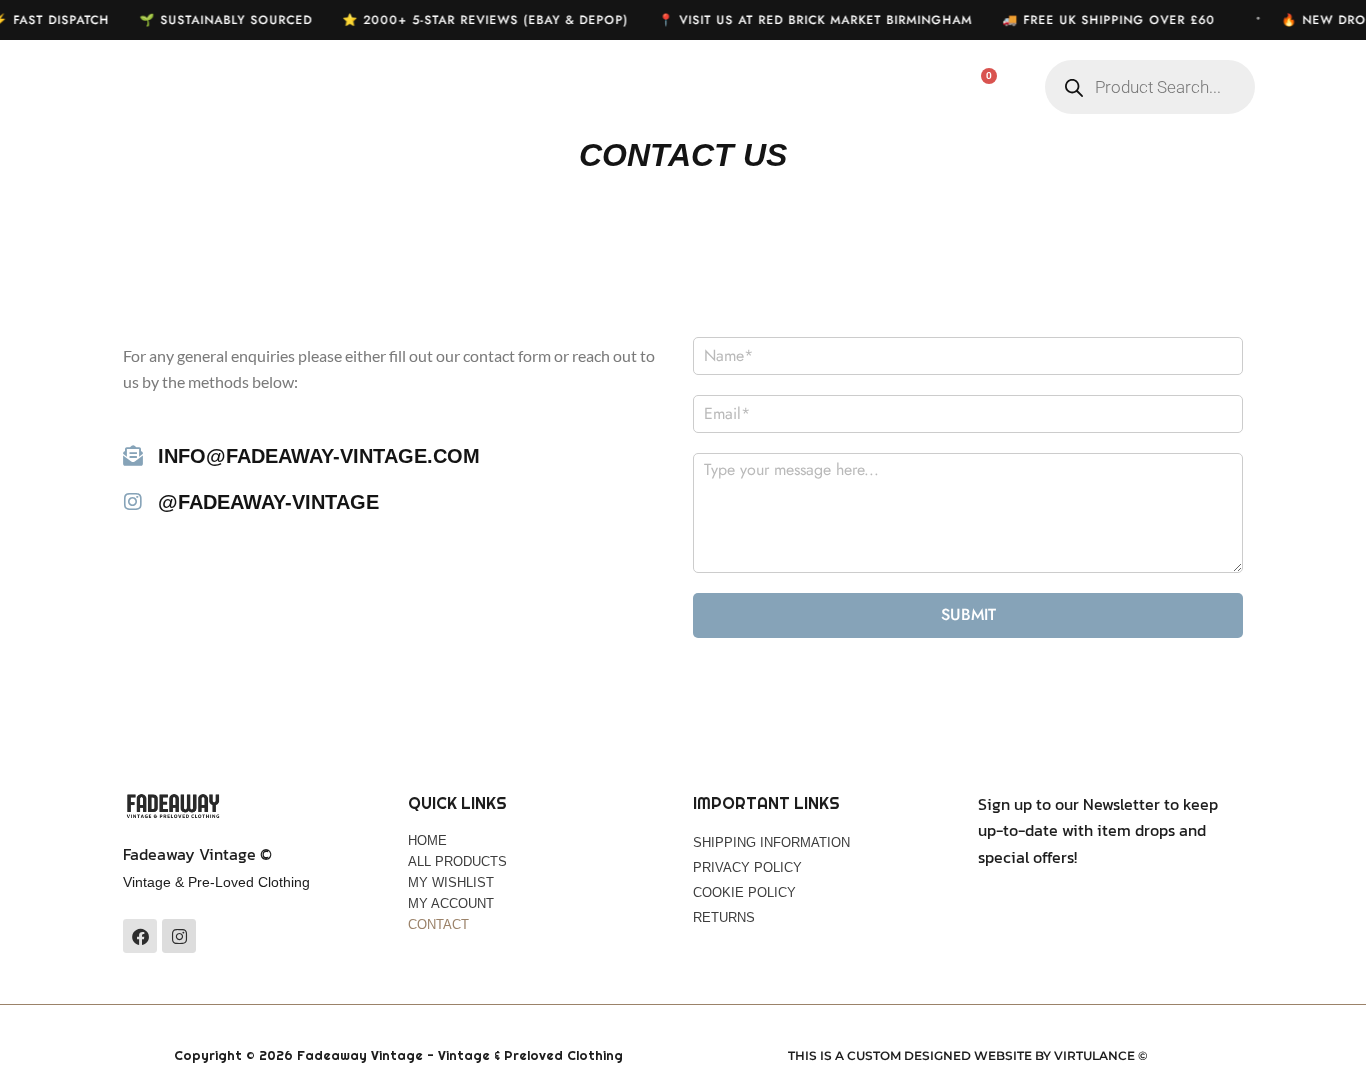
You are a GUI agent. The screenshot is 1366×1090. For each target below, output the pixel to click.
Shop (506, 87)
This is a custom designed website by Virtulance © (968, 1055)
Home (404, 87)
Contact (438, 924)
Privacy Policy (747, 867)
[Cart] (977, 87)
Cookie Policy (744, 892)
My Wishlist (632, 87)
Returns (724, 917)
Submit (968, 614)
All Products (457, 861)
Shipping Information (771, 842)
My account (783, 87)
